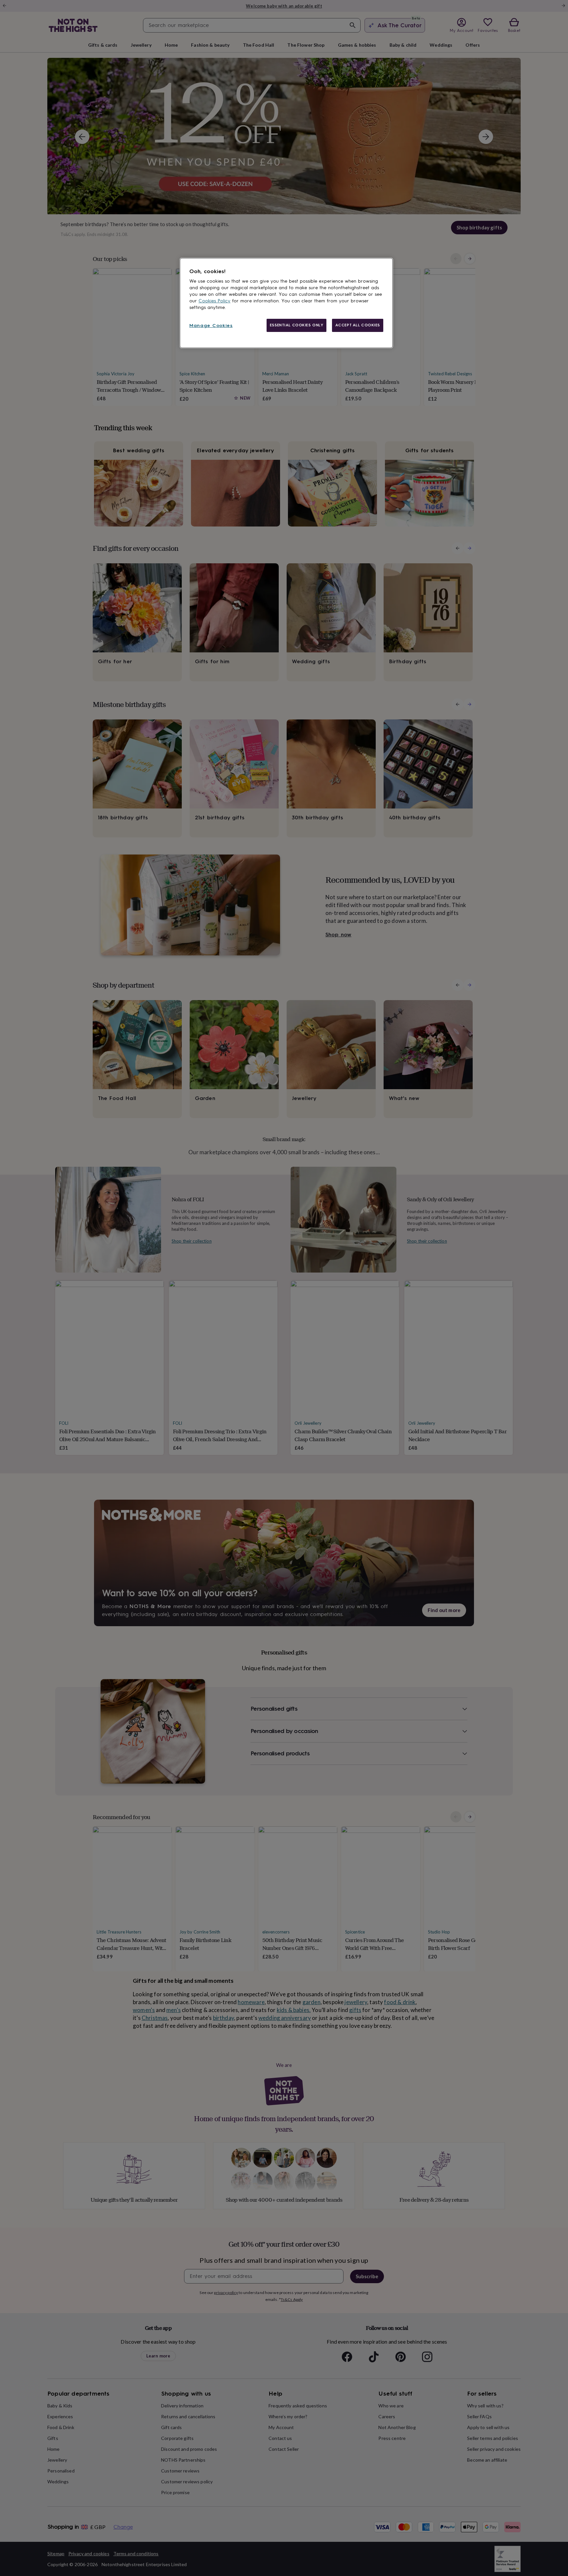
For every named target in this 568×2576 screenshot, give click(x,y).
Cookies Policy (214, 301)
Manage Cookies (211, 326)
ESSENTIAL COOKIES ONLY (297, 325)
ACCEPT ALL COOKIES (358, 325)
